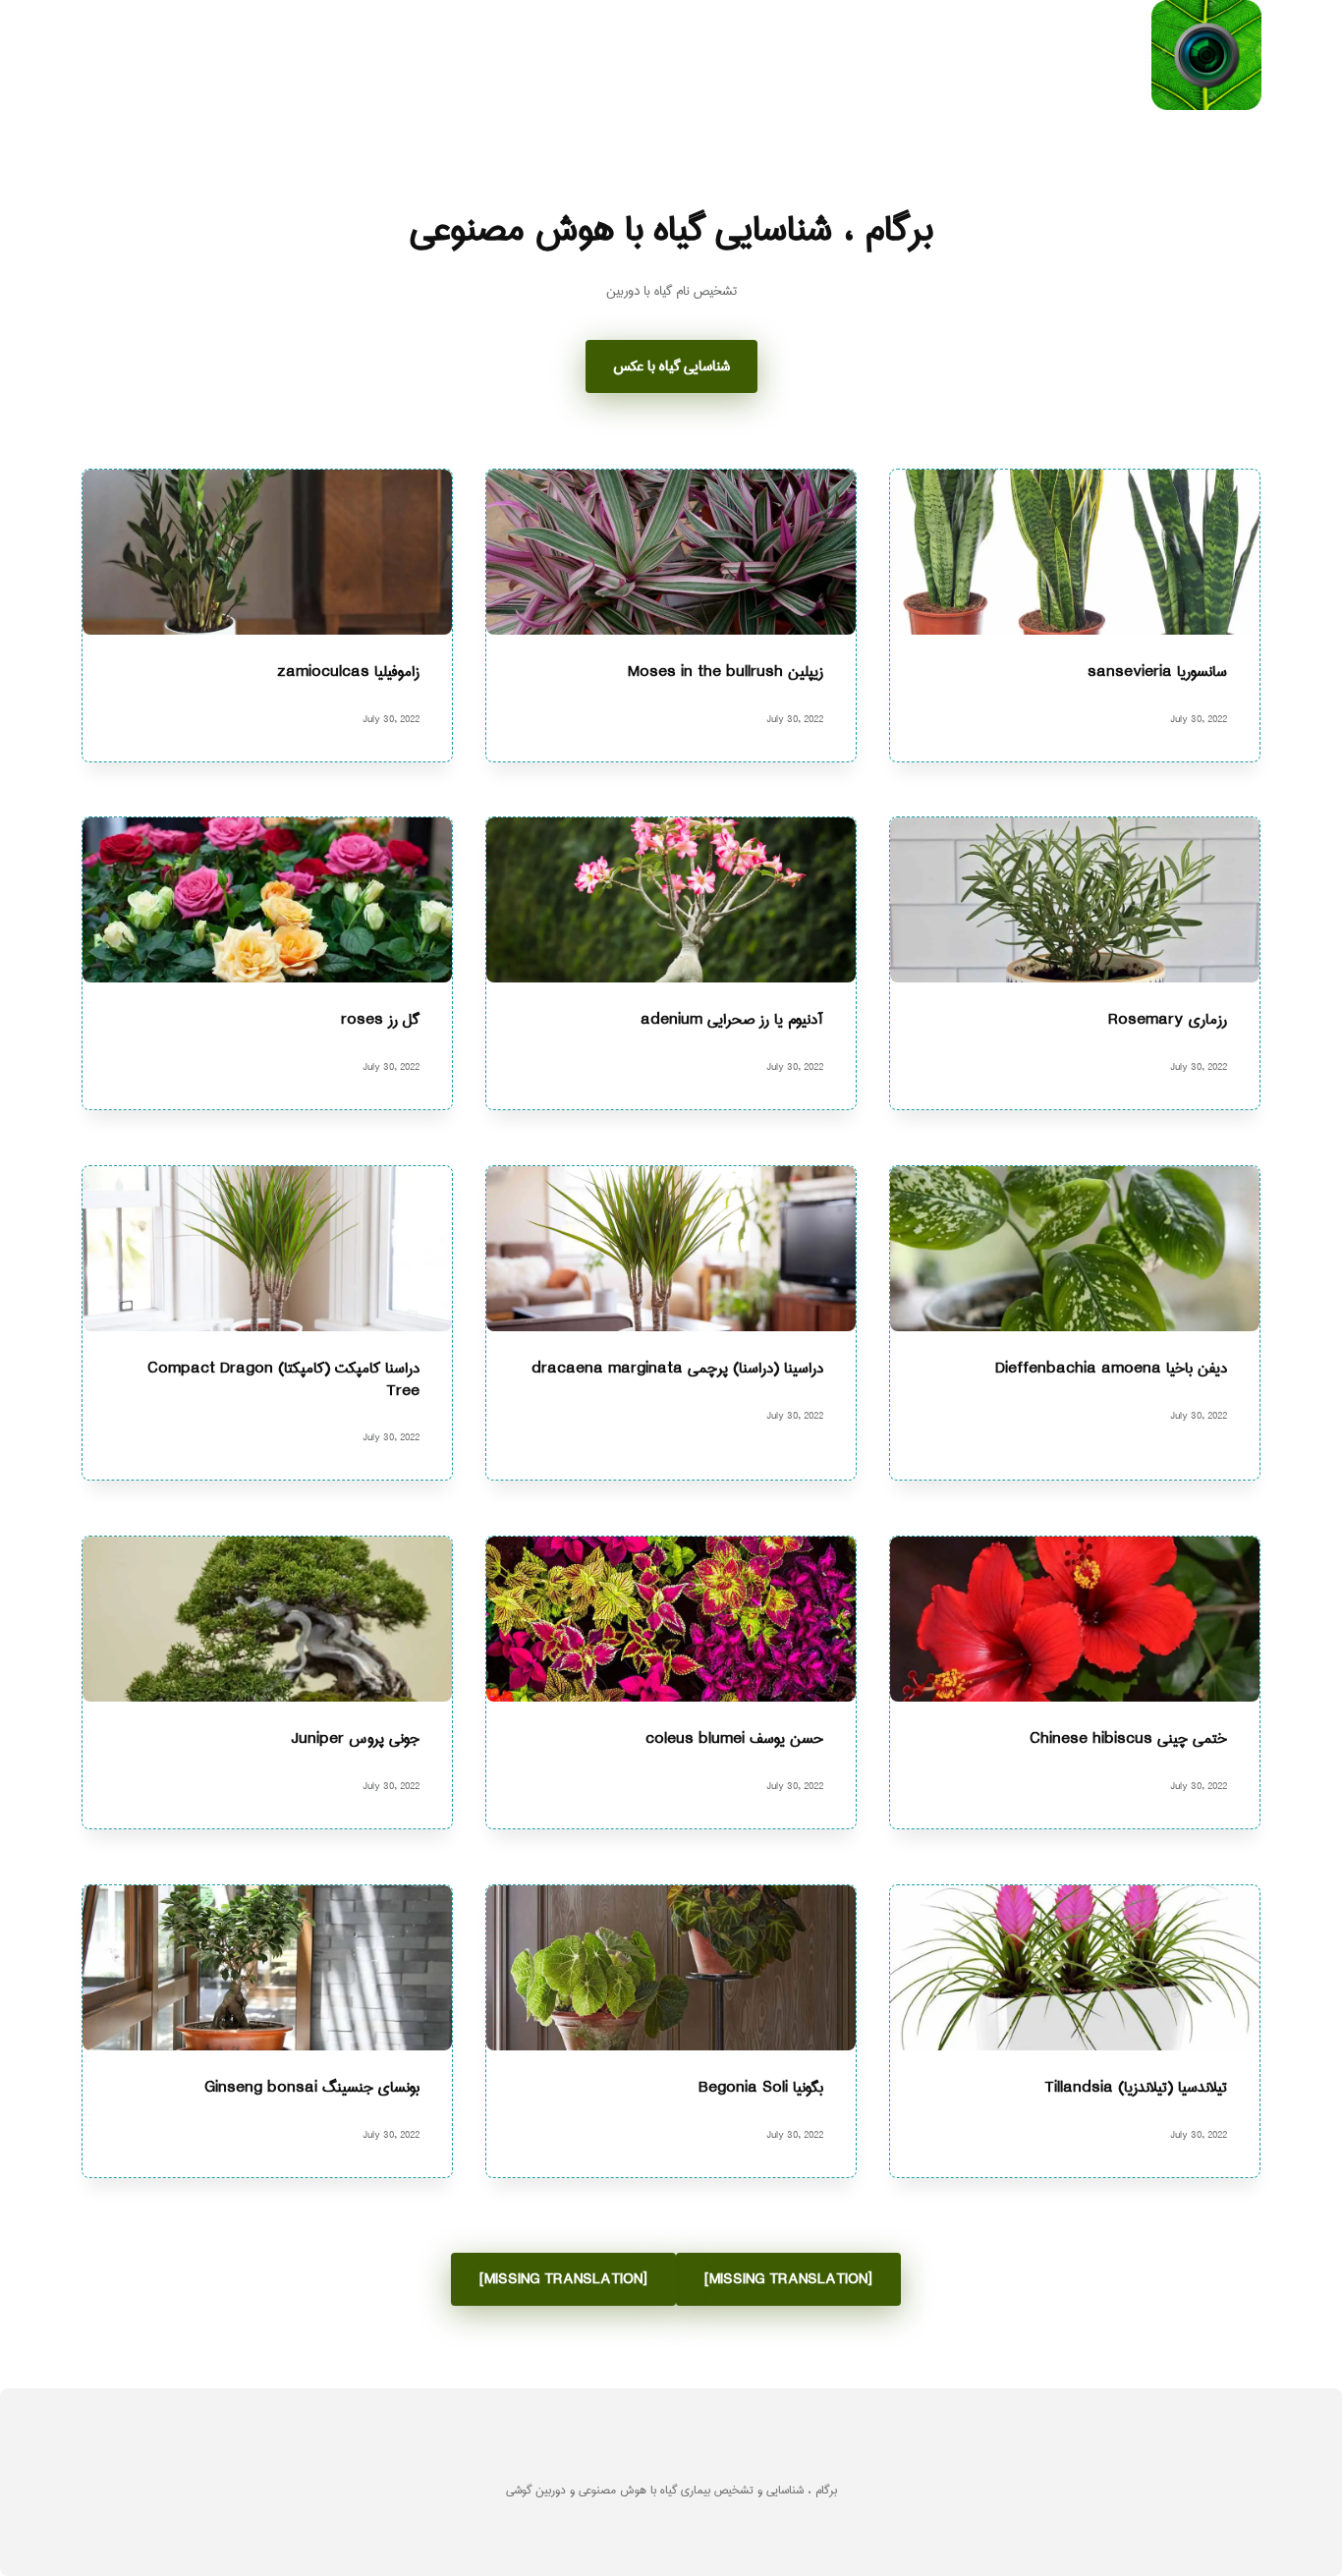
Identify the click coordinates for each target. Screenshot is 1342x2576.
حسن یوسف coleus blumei (734, 1739)
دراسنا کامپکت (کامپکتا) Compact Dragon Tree (283, 1380)
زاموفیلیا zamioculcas (348, 672)
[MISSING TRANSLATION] (788, 2279)
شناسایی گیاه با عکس (671, 366)
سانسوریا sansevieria (1157, 672)
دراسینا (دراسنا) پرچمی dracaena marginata (677, 1369)
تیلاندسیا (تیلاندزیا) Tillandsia (1136, 2087)
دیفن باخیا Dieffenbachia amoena (1111, 1369)
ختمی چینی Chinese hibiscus (1128, 1739)
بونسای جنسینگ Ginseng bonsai (312, 2087)
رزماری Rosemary (1168, 1020)
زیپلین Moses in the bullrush (726, 672)
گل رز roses (380, 1020)
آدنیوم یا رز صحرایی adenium (732, 1020)
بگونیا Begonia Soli (761, 2087)
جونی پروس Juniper (355, 1739)
